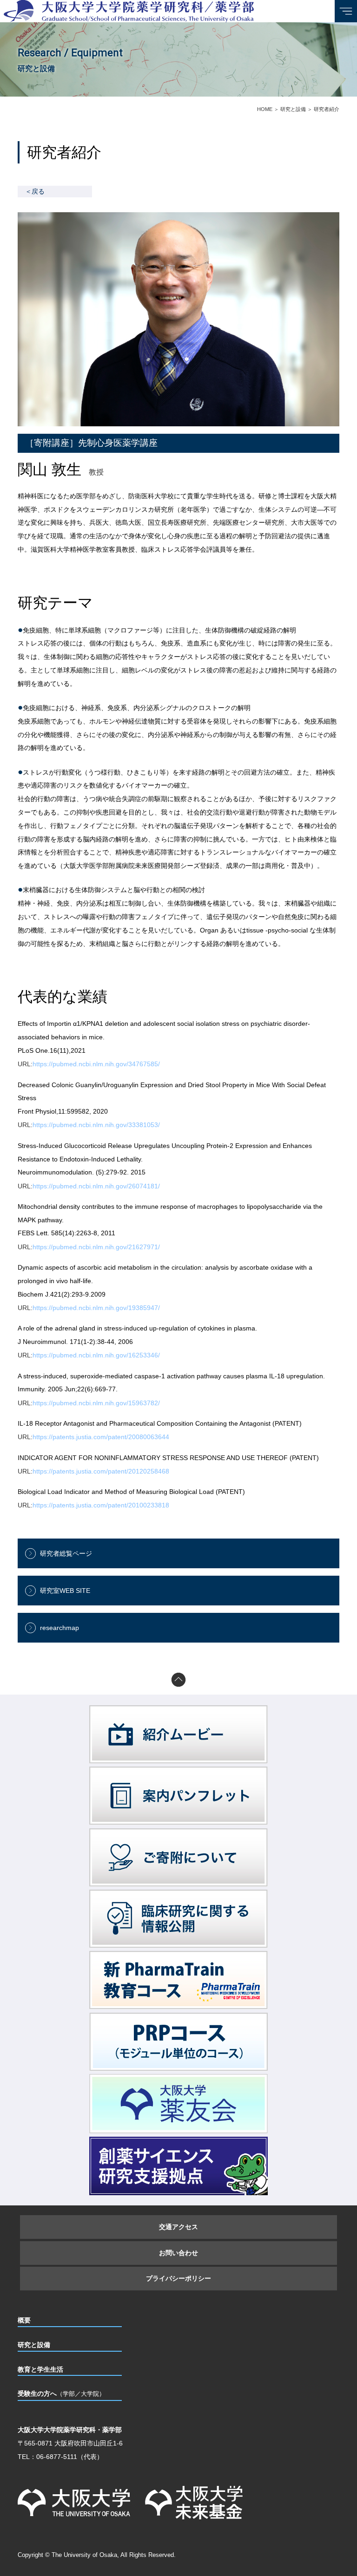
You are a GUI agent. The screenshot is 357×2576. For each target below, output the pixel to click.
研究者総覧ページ (66, 1553)
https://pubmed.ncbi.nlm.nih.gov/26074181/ (96, 1186)
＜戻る (35, 191)
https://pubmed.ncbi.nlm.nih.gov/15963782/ (96, 1403)
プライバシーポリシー (178, 2278)
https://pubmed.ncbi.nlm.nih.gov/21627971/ (96, 1247)
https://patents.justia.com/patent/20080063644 (101, 1437)
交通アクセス (178, 2227)
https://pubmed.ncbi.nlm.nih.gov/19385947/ (96, 1308)
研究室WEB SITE (65, 1591)
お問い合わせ (178, 2253)
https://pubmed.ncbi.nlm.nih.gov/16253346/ (96, 1355)
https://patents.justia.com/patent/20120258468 (101, 1471)
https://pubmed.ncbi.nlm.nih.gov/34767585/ (96, 1064)
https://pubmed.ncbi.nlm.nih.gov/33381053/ (96, 1125)
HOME (265, 109)
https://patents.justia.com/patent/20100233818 (101, 1505)
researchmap (59, 1628)
